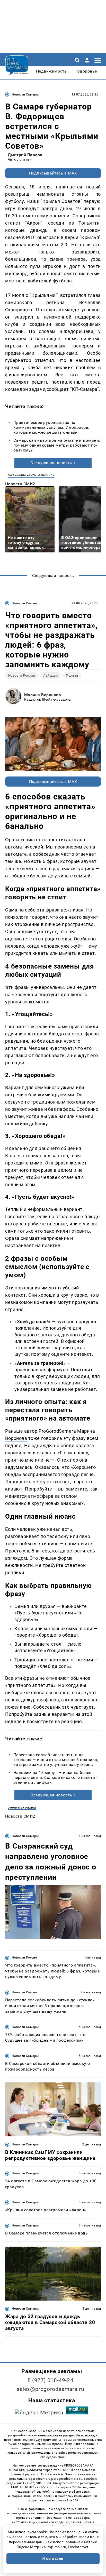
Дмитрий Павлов (25, 155)
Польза (72, 675)
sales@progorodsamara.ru (50, 2389)
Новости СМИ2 (20, 484)
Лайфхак (50, 675)
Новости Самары (25, 94)
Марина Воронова (43, 695)
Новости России (24, 603)
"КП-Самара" (85, 389)
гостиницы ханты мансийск (31, 475)
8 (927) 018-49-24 (51, 2380)
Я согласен (53, 2558)
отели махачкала (22, 1807)
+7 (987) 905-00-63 (37, 2483)
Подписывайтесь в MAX (53, 173)
